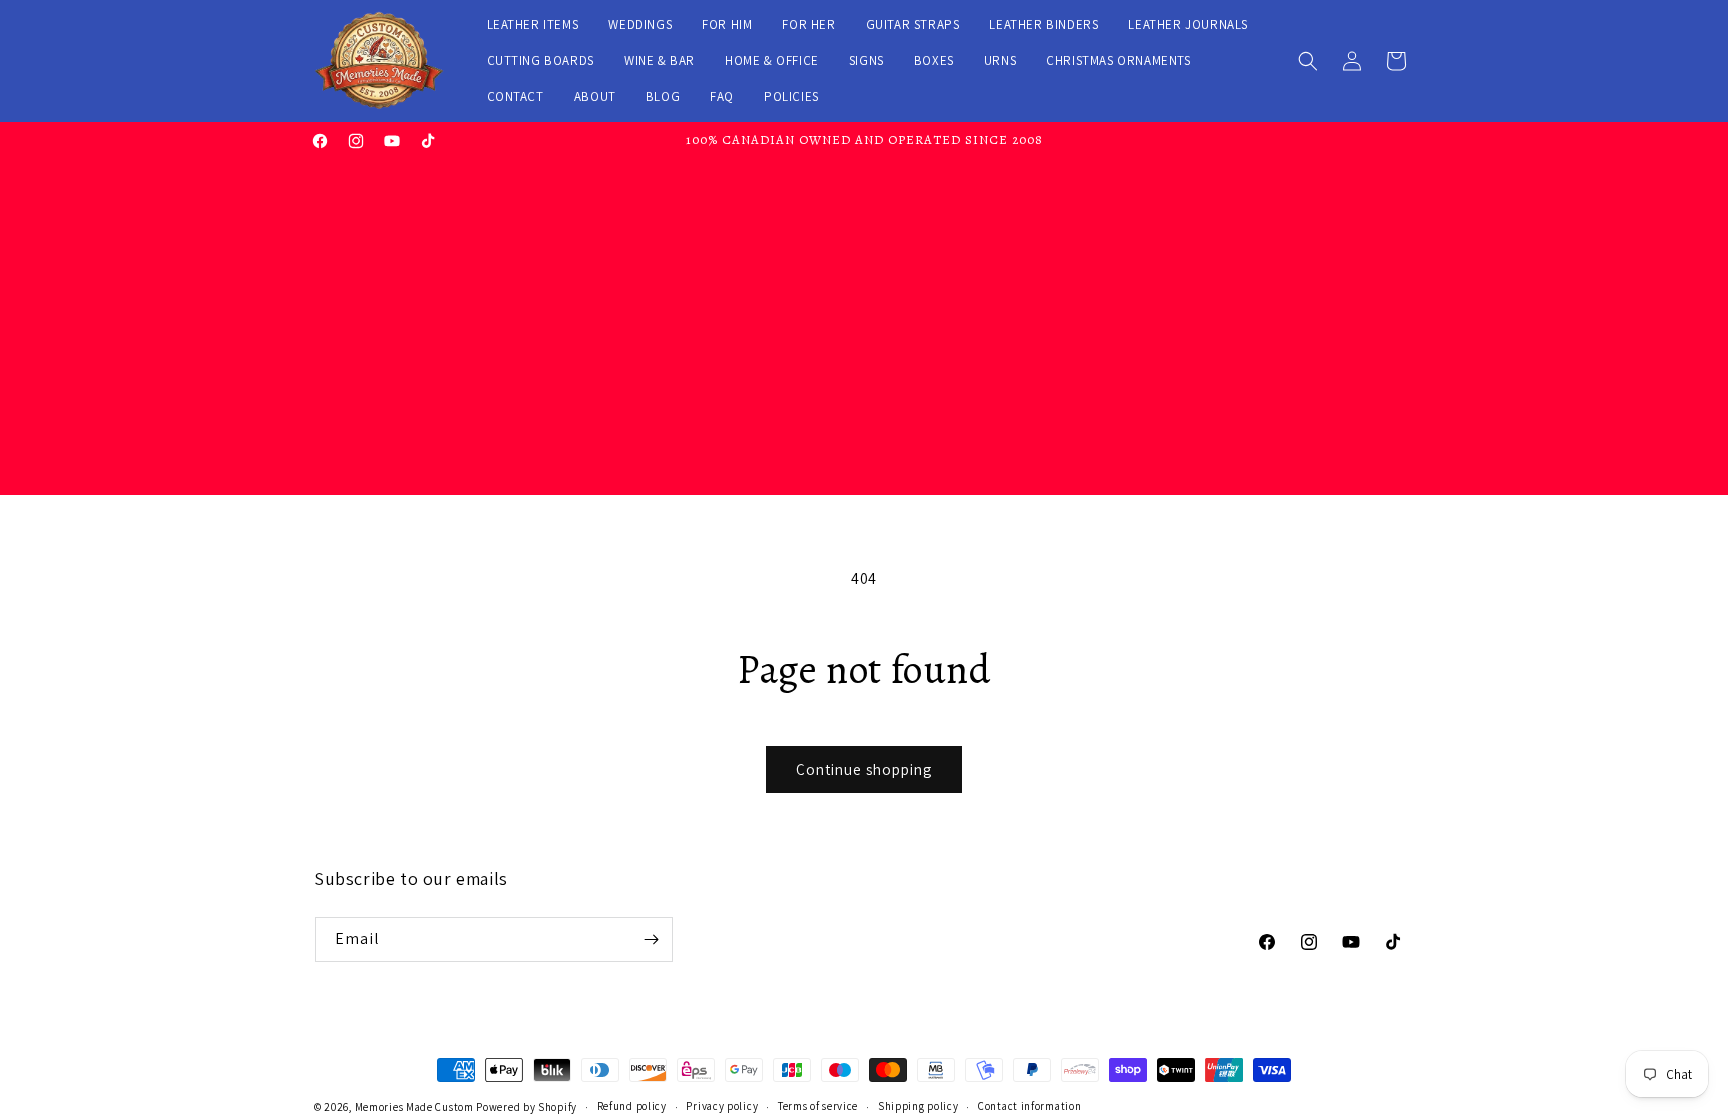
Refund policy (632, 1106)
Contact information (1029, 1106)
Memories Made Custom (414, 1107)
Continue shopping (864, 769)
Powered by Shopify (526, 1107)
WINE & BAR (659, 60)
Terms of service (818, 1106)
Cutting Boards (540, 60)
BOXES (934, 60)
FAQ (722, 96)
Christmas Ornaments (1118, 60)
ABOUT (595, 96)
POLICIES (791, 96)
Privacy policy (722, 1106)
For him (727, 24)
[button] (1308, 61)
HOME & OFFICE (772, 60)
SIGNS (866, 60)
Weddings (640, 24)
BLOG (663, 96)
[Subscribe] (651, 939)
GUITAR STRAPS (913, 24)
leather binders (1043, 24)
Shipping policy (918, 1106)
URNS (1000, 60)
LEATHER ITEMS (533, 24)
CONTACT (515, 96)
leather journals (1188, 24)
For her (808, 24)
